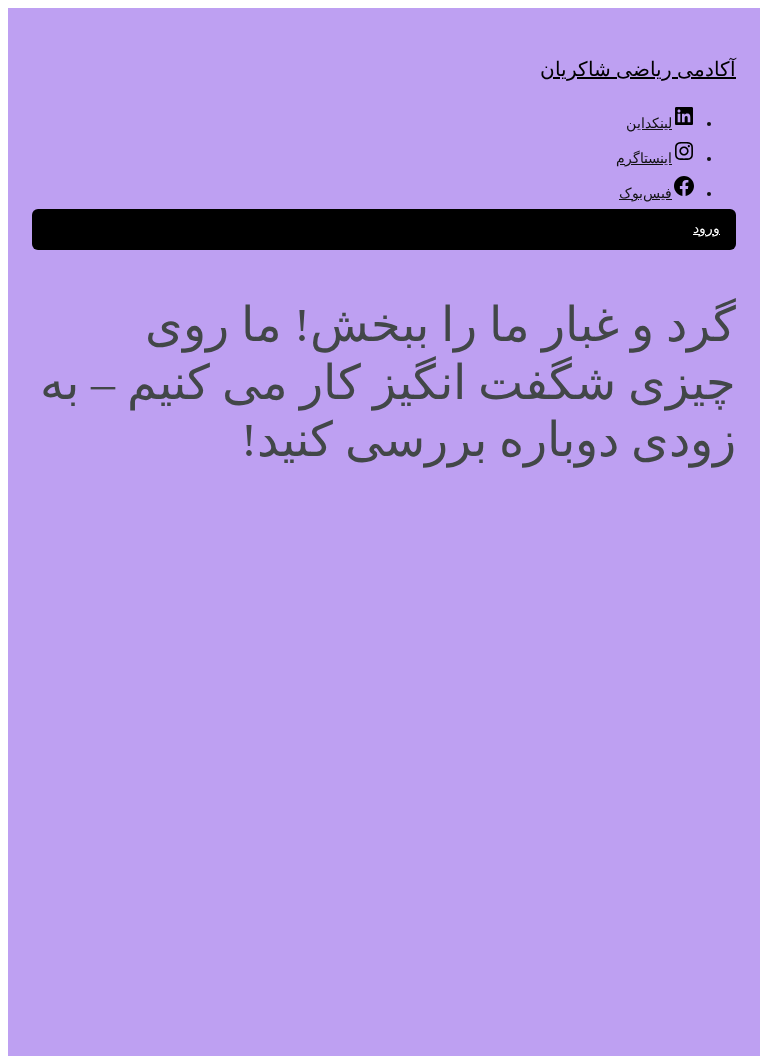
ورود (706, 228)
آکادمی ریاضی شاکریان (638, 69)
